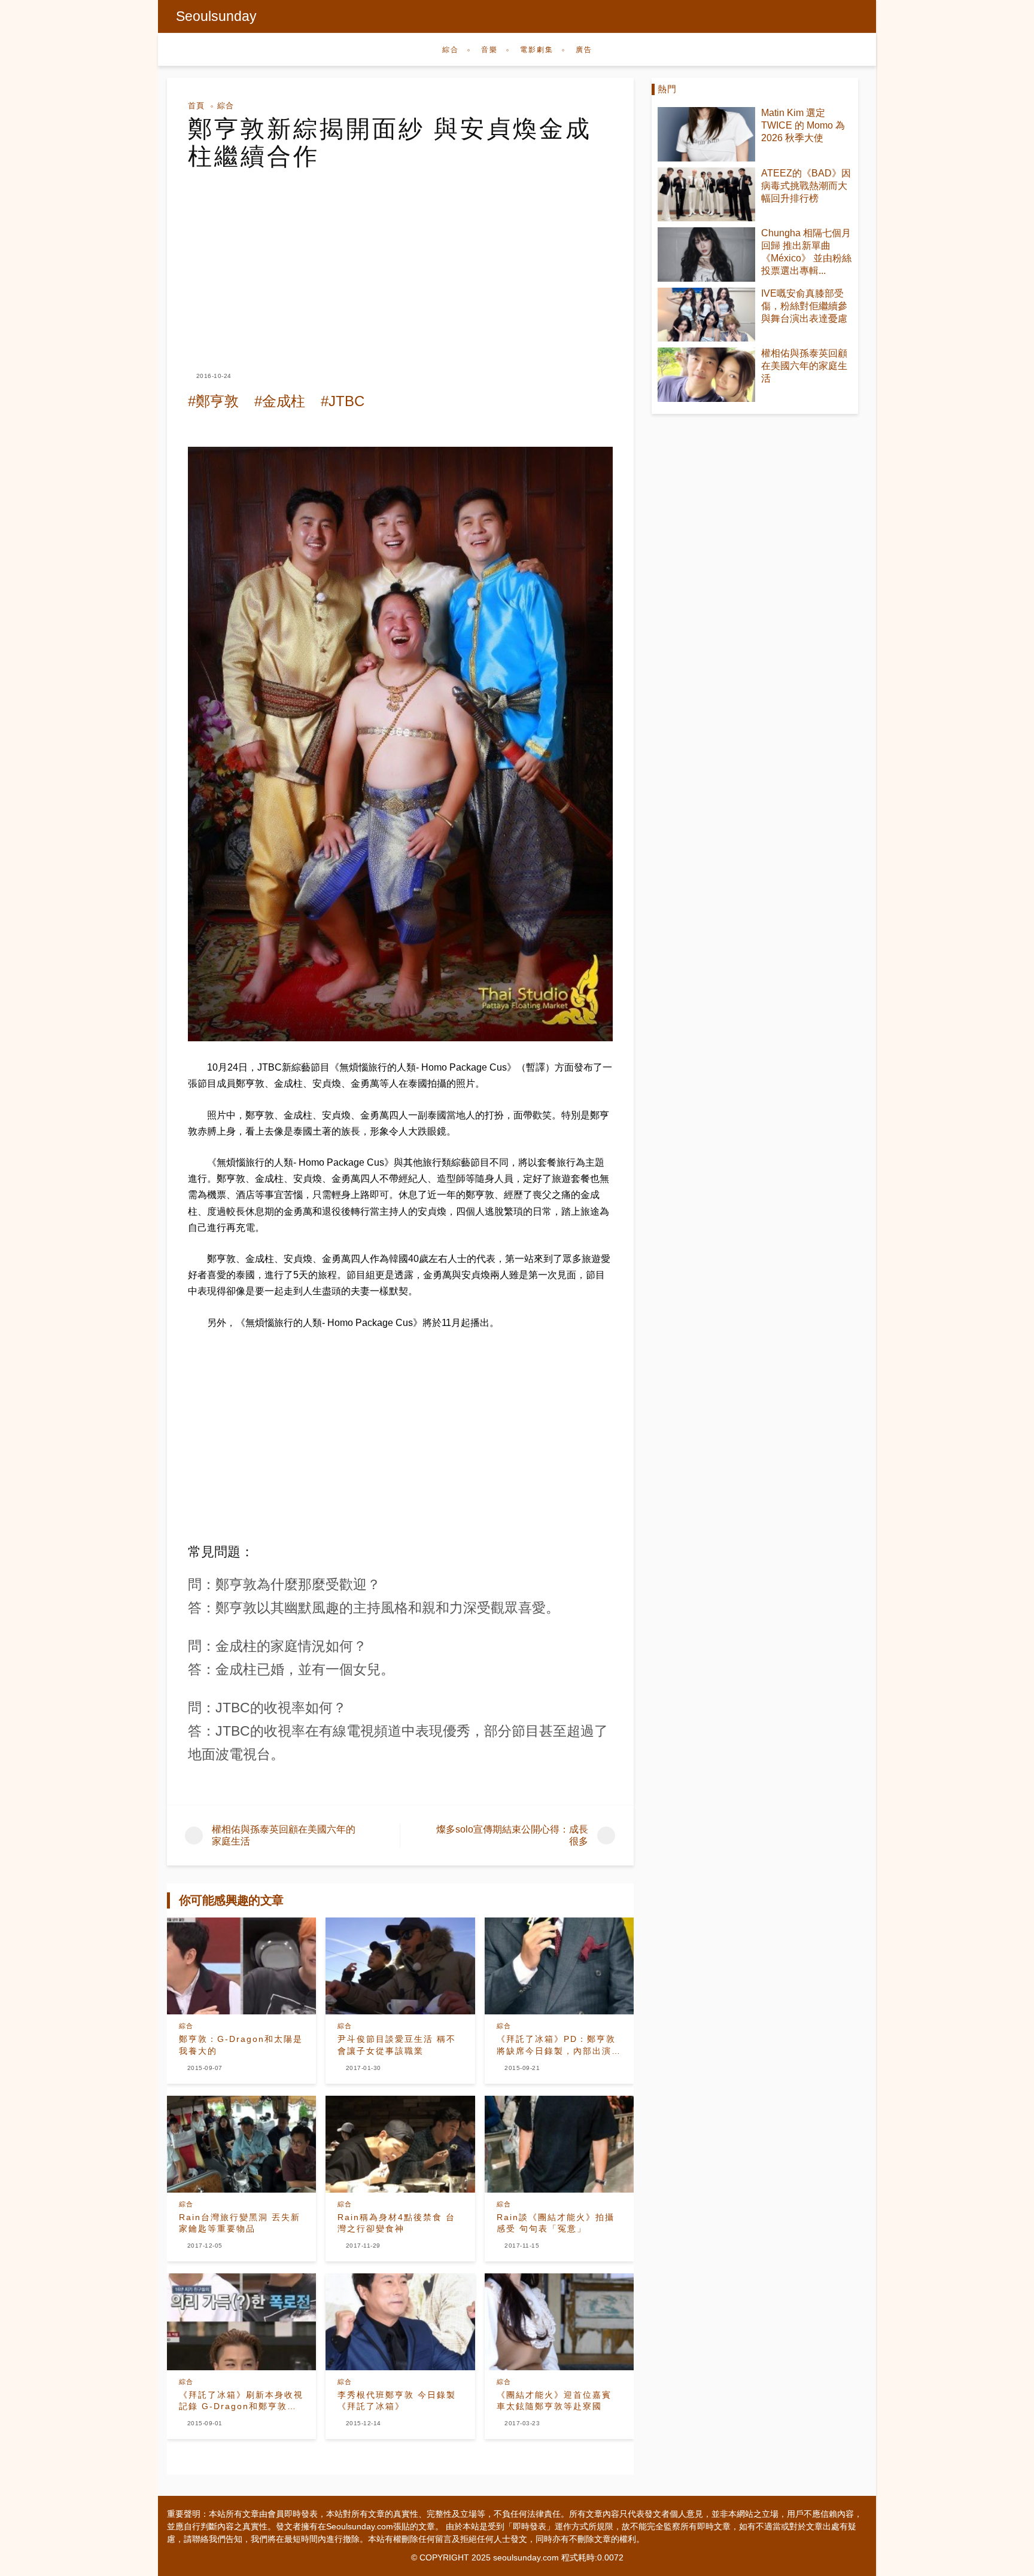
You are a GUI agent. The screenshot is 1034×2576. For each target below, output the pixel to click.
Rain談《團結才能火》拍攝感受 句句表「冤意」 (556, 2223)
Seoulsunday (216, 16)
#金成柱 (280, 401)
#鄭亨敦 (213, 401)
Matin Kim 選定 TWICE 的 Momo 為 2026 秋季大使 (803, 125)
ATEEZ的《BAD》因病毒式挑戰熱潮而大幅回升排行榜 (806, 186)
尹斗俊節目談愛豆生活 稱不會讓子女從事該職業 (397, 2045)
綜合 (451, 50)
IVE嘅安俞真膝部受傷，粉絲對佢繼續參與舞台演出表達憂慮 (804, 306)
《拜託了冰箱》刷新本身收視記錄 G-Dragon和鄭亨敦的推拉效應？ (241, 2401)
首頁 (196, 106)
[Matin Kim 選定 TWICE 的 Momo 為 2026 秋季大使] (706, 134)
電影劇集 (537, 50)
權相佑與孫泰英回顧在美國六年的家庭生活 (804, 366)
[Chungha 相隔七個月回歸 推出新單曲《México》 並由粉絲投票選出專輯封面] (706, 254)
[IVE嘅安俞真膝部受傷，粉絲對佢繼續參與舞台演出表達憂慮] (706, 315)
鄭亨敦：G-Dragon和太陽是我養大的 (241, 2045)
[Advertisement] (400, 260)
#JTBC (343, 401)
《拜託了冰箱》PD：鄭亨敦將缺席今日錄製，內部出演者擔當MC (559, 2045)
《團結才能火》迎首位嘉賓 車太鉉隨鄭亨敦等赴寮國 (554, 2401)
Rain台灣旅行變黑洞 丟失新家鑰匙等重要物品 (240, 2223)
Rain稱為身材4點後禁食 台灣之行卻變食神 (396, 2223)
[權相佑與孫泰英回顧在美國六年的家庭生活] (706, 375)
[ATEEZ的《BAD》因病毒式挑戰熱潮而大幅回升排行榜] (706, 195)
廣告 (584, 50)
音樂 (489, 50)
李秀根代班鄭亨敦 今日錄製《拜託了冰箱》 (397, 2401)
